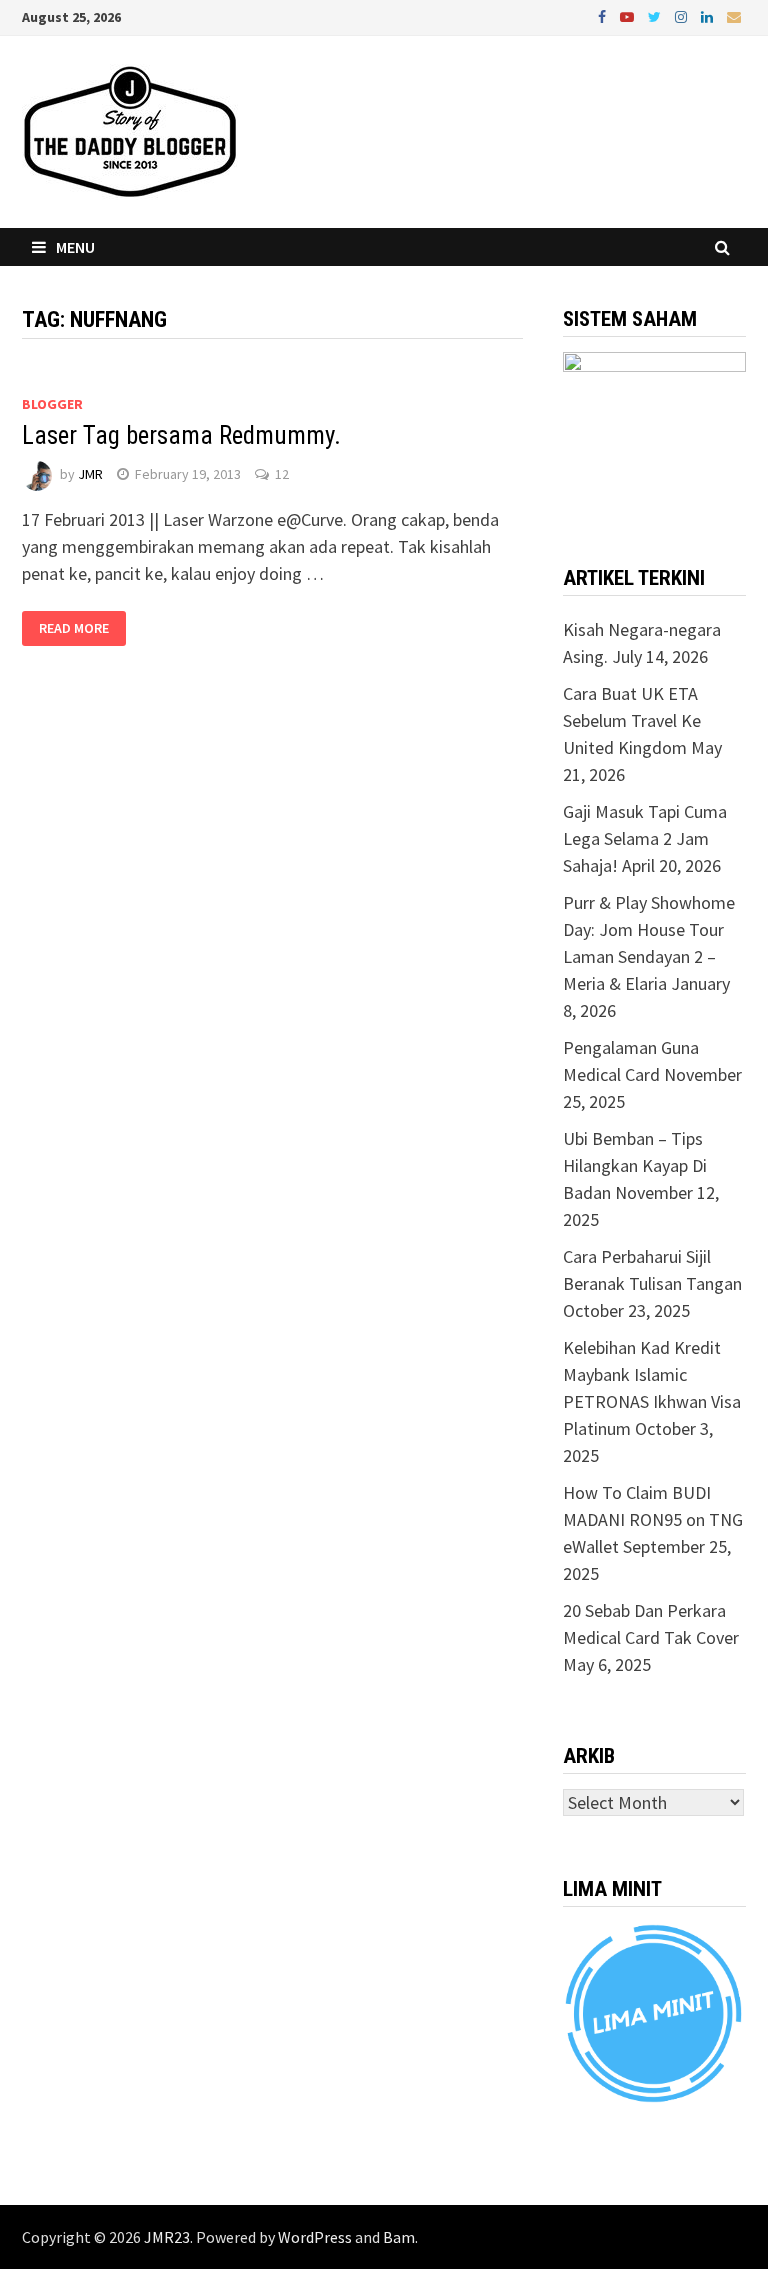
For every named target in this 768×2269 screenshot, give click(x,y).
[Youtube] (629, 15)
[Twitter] (656, 15)
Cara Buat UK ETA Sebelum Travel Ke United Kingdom (632, 720)
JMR (90, 474)
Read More (74, 629)
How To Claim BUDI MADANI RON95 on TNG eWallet (653, 1519)
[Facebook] (604, 15)
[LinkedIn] (709, 15)
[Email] (734, 15)
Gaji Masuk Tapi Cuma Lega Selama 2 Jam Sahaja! (645, 838)
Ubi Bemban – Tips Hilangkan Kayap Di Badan (635, 1165)
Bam (399, 2237)
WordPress (315, 2237)
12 (282, 474)
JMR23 (167, 2237)
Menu (75, 247)
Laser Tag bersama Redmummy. (181, 435)
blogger (52, 404)
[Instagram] (683, 15)
